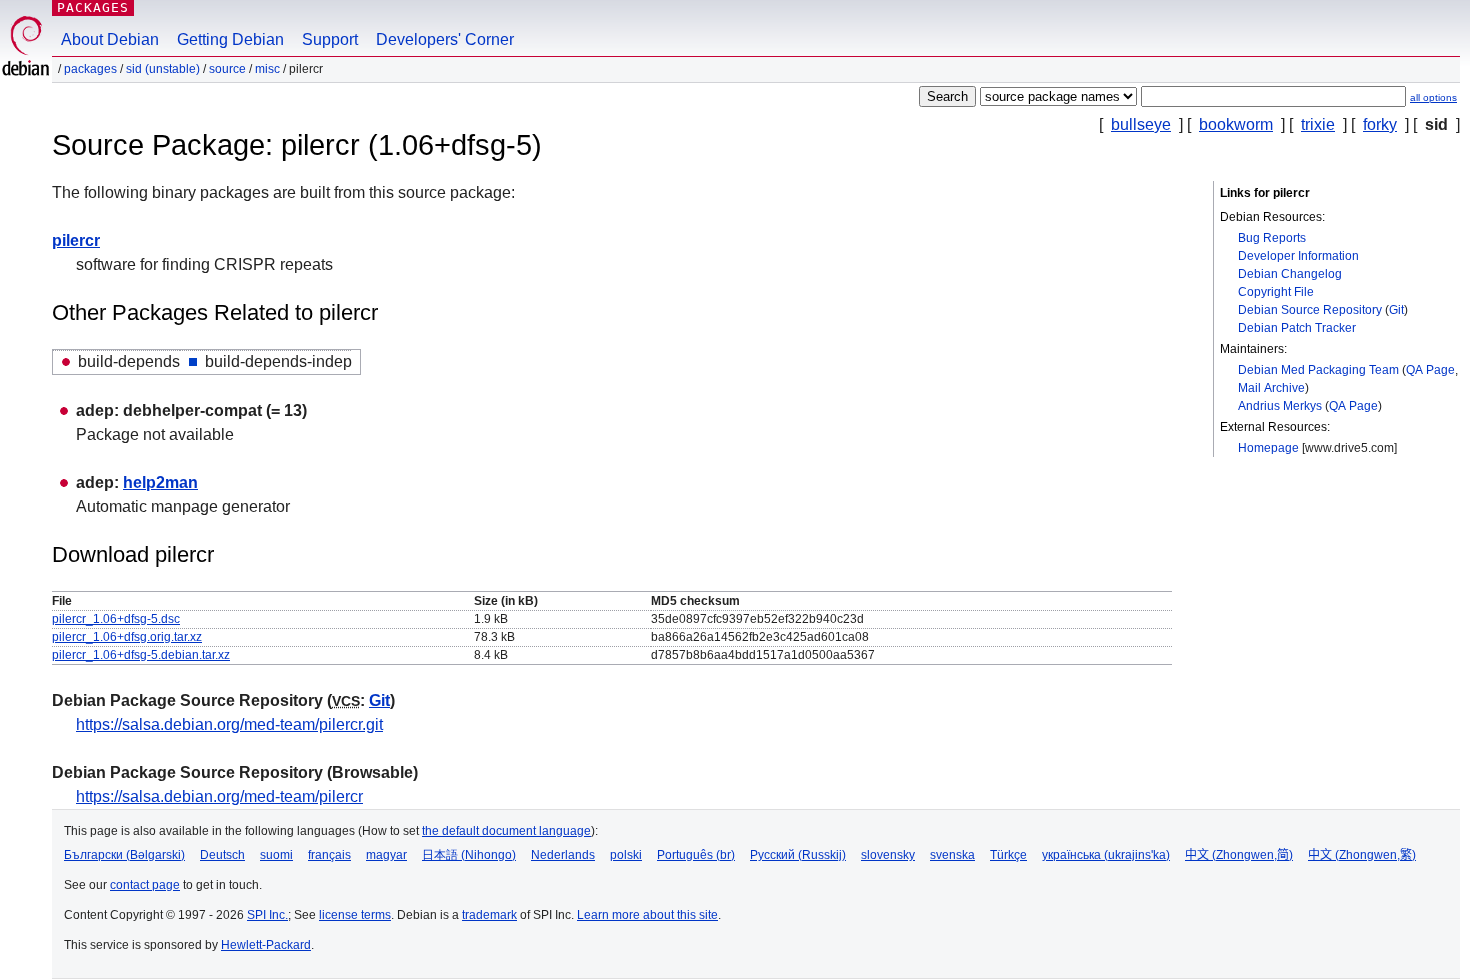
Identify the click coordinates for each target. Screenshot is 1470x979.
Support (330, 39)
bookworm (1236, 124)
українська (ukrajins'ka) (1106, 855)
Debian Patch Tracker (1297, 328)
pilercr (76, 240)
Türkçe (1008, 855)
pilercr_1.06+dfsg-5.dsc (116, 619)
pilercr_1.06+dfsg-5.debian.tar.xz (141, 655)
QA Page (1430, 370)
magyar (386, 855)
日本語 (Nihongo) (469, 855)
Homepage (1268, 448)
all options (1433, 97)
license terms (355, 915)
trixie (1318, 124)
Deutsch (222, 855)
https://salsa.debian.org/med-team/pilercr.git (229, 724)
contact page (145, 885)
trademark (489, 915)
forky (1380, 124)
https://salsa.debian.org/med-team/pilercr (219, 796)
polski (626, 855)
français (329, 855)
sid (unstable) (163, 69)
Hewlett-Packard (266, 945)
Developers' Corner (445, 39)
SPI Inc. (267, 915)
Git (1396, 310)
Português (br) (696, 855)
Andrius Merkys (1280, 406)
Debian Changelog (1290, 274)
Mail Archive (1271, 388)
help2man (160, 482)
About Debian (110, 39)
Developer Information (1298, 256)
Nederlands (563, 855)
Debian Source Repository (1310, 310)
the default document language (506, 831)
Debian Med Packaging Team (1318, 370)
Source (227, 69)
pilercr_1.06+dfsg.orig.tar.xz (127, 637)
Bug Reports (1272, 238)
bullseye (1141, 124)
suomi (276, 855)
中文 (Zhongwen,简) (1239, 855)
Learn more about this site (647, 915)
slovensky (888, 855)
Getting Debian (230, 39)
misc (267, 69)
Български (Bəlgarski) (124, 855)
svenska (952, 855)
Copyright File (1276, 292)
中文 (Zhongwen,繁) (1362, 855)
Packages (93, 7)
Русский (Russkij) (798, 855)
